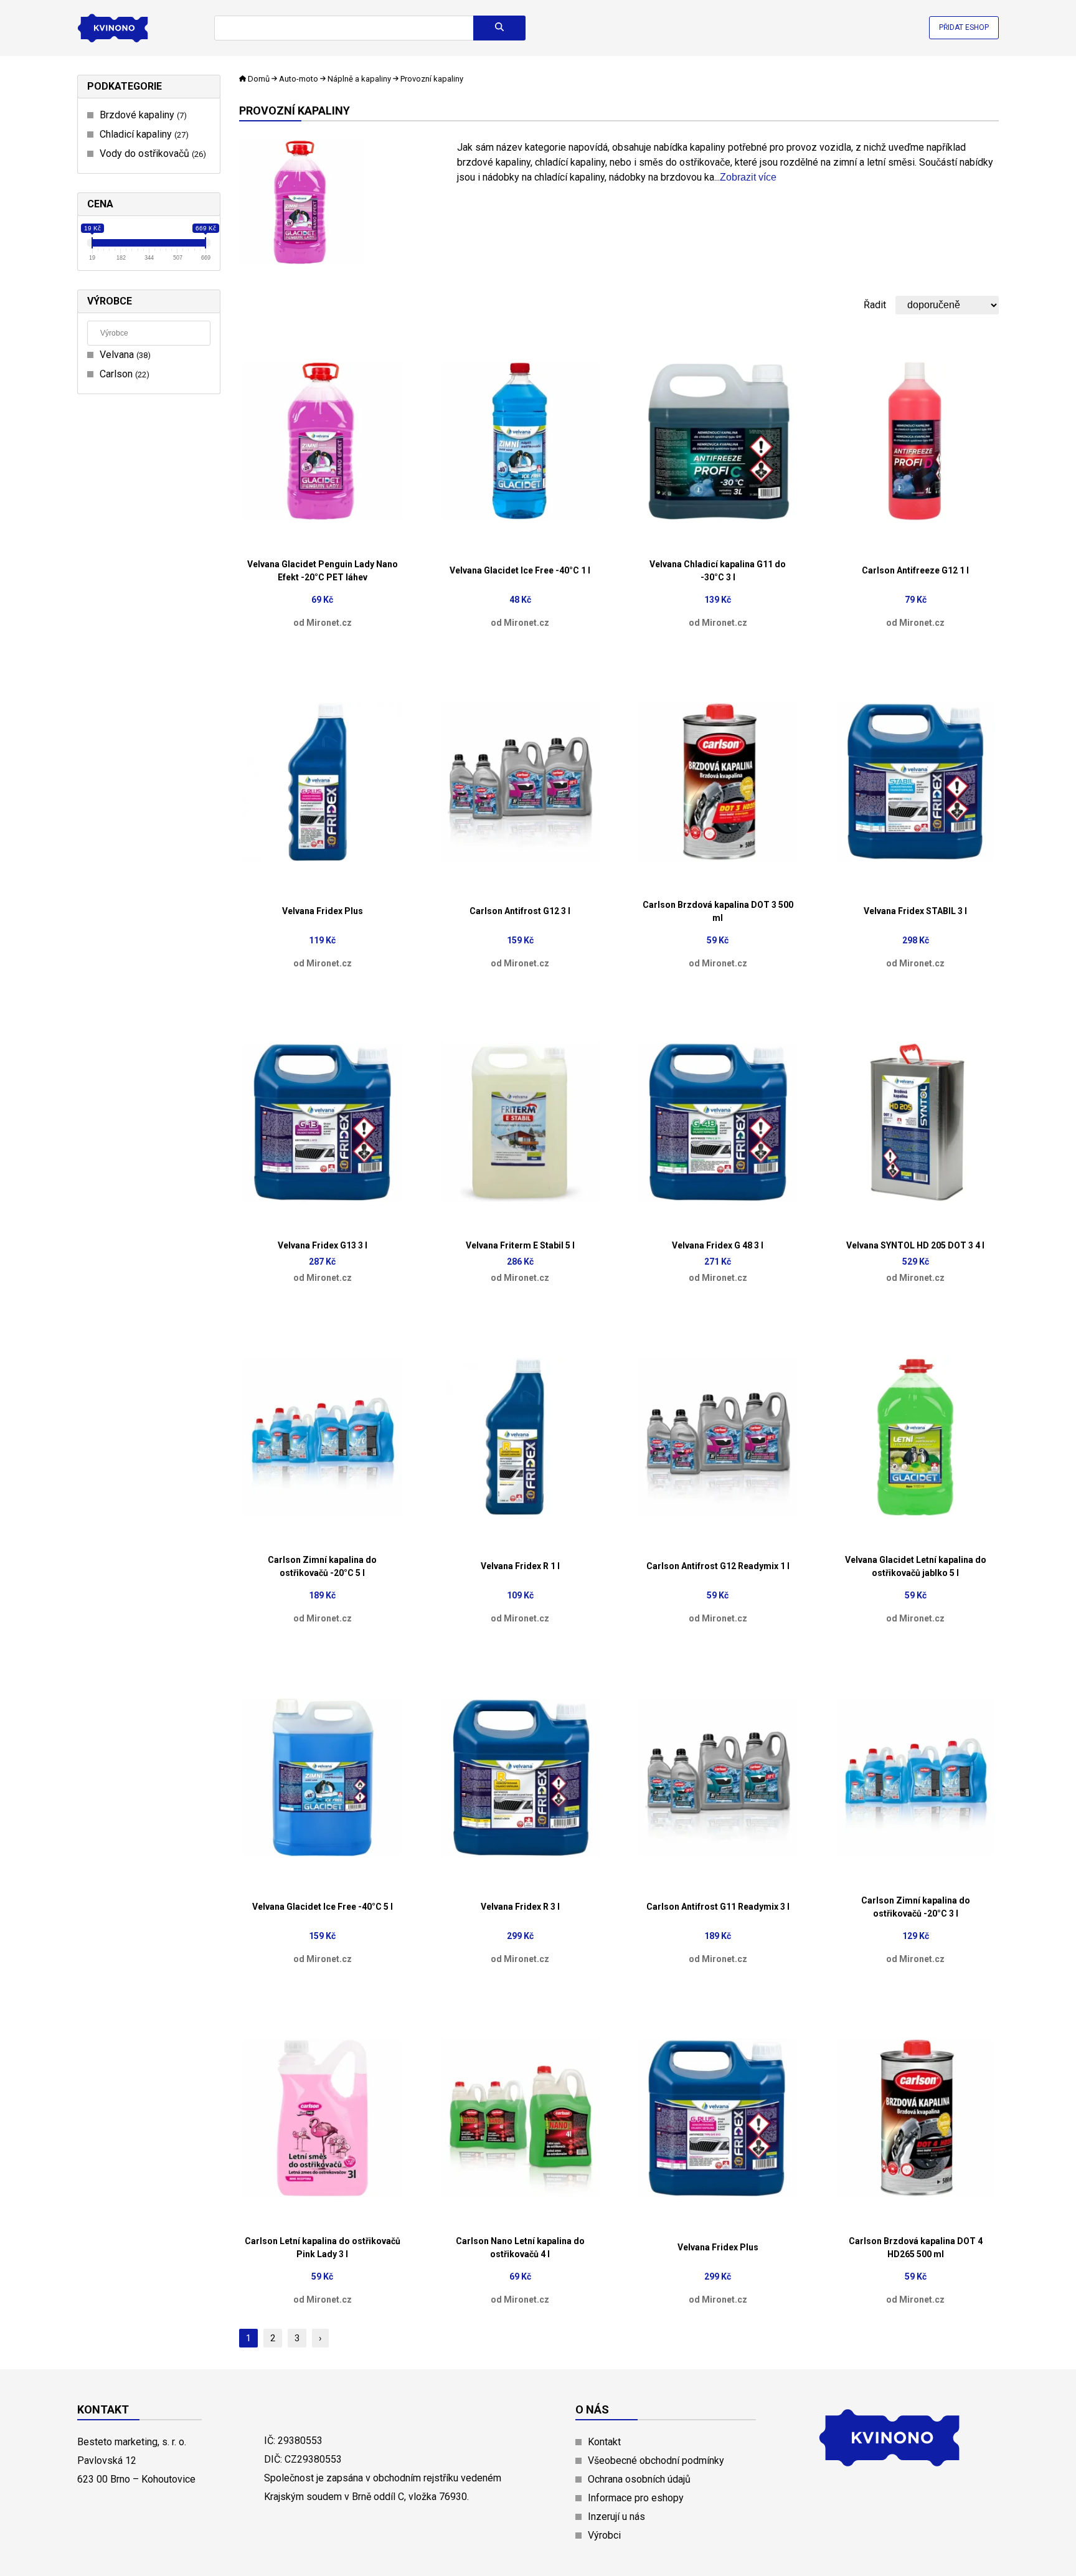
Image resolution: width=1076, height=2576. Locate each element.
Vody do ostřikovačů (151, 153)
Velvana (124, 355)
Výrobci (604, 2535)
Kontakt (604, 2442)
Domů (259, 79)
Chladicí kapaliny (143, 134)
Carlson (123, 374)
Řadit (875, 305)
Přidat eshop (964, 27)
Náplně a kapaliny (359, 79)
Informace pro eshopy (636, 2498)
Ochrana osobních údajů (639, 2479)
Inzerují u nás (616, 2517)
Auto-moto (299, 79)
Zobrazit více (748, 177)
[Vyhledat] (499, 28)
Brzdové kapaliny (142, 115)
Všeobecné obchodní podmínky (656, 2460)
